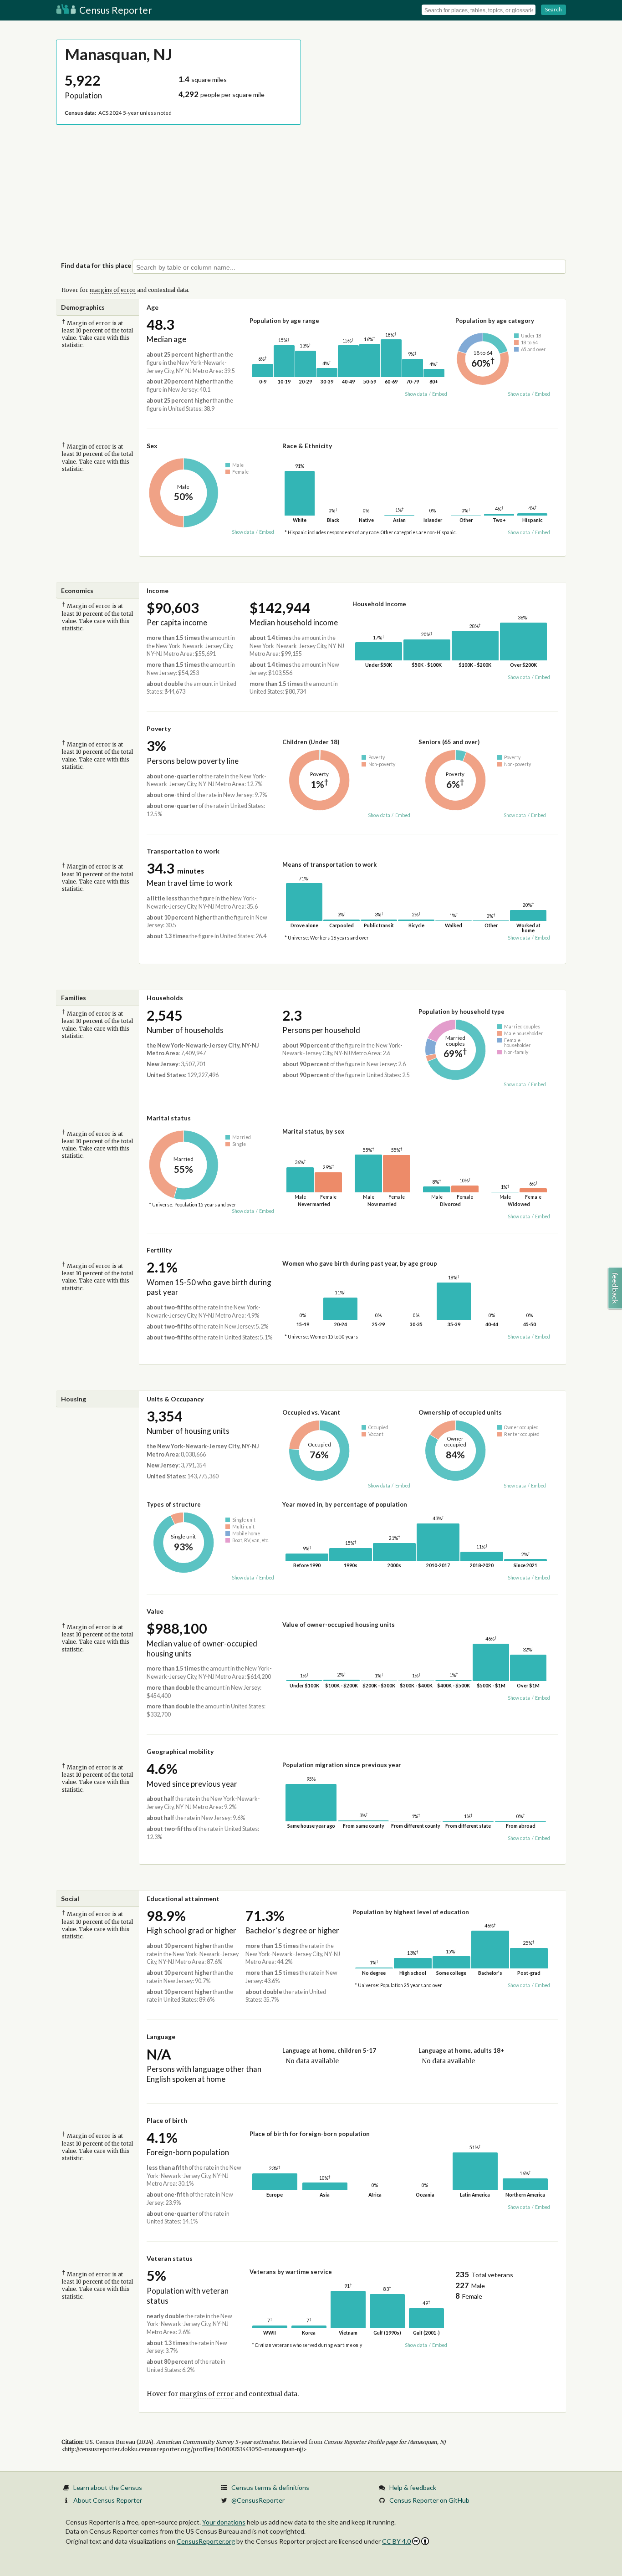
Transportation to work (183, 851)
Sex (152, 446)
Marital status (169, 1118)
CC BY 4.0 (396, 2541)
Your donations (224, 2522)
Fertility (159, 1250)
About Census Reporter (108, 2500)
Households (165, 998)
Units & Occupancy (175, 1399)
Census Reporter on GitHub (429, 2500)
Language (161, 2037)
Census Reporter (115, 10)
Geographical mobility (180, 1751)
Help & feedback (413, 2487)
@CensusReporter (258, 2500)
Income (158, 590)
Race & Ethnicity (307, 446)
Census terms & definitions (270, 2487)
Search (553, 9)
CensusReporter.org (206, 2541)
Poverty (159, 728)
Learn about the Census (108, 2487)
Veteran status (170, 2258)
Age (153, 307)
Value (155, 1611)
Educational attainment (183, 1899)
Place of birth (167, 2120)
